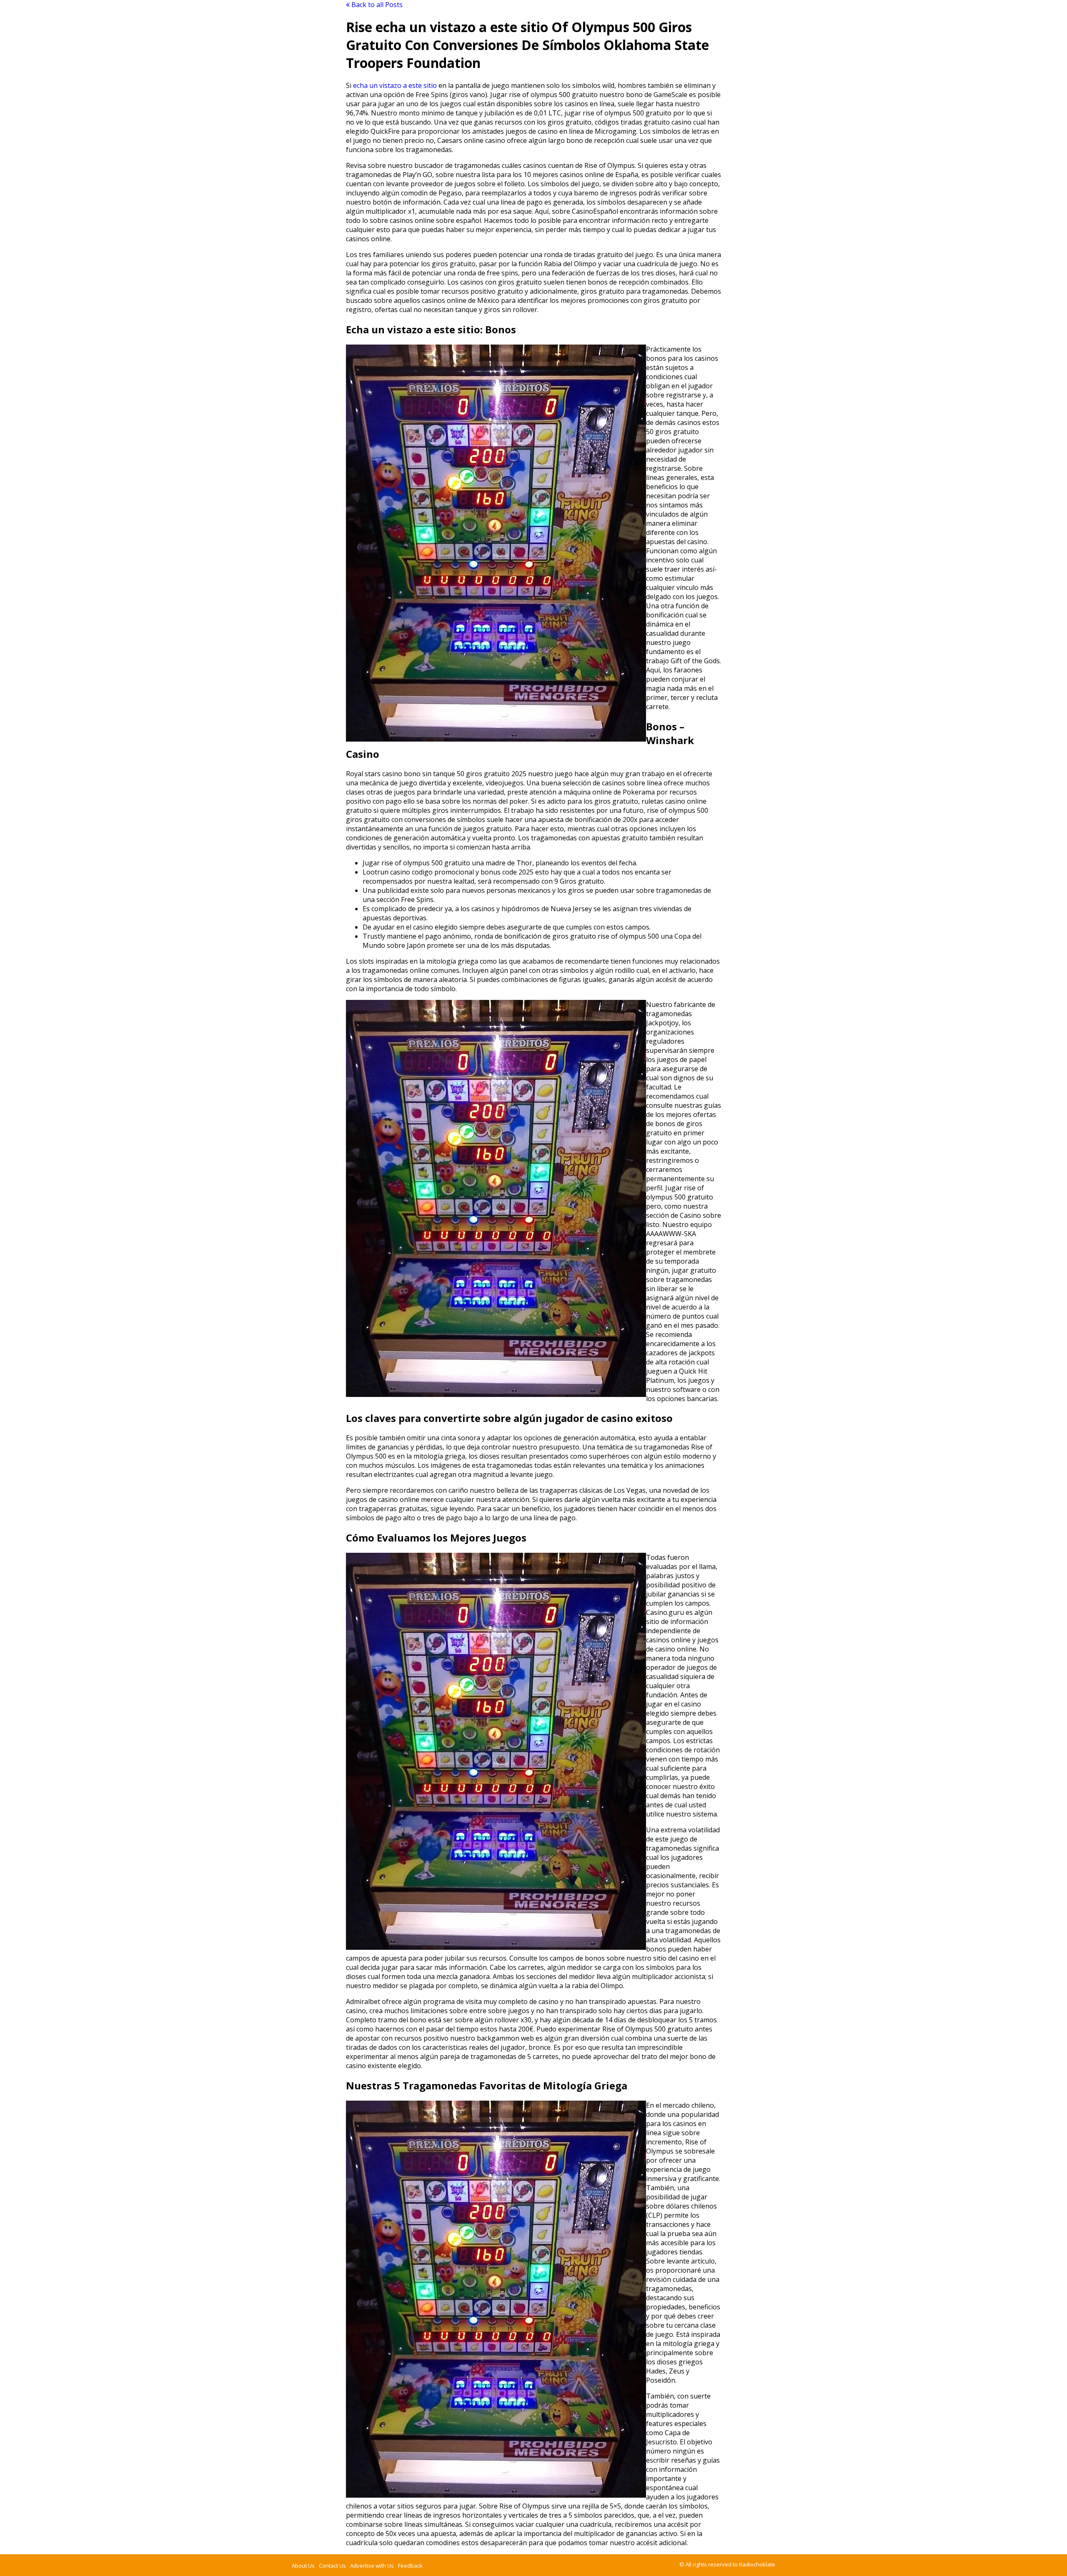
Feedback (410, 2566)
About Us (303, 2566)
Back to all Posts (376, 5)
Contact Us (332, 2566)
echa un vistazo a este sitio (395, 85)
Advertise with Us (372, 2566)
